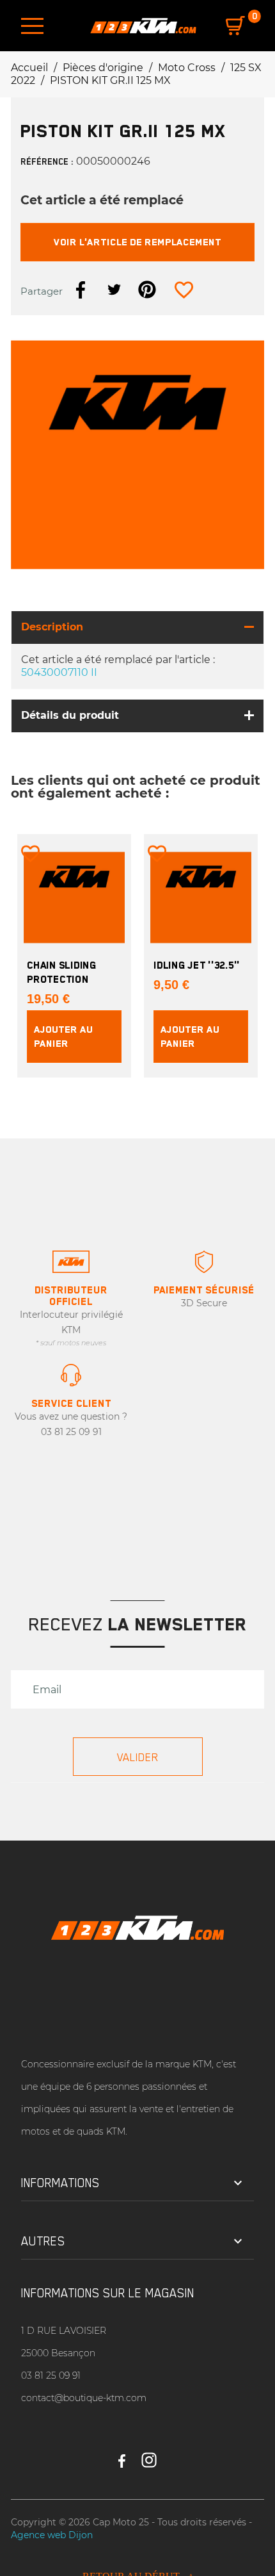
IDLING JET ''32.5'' (197, 965)
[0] (235, 26)
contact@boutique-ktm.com (84, 2398)
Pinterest (147, 290)
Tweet (114, 290)
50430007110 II (59, 672)
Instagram (149, 2455)
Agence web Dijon (52, 2535)
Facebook (122, 2455)
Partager (81, 290)
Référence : (47, 161)
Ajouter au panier (63, 1036)
